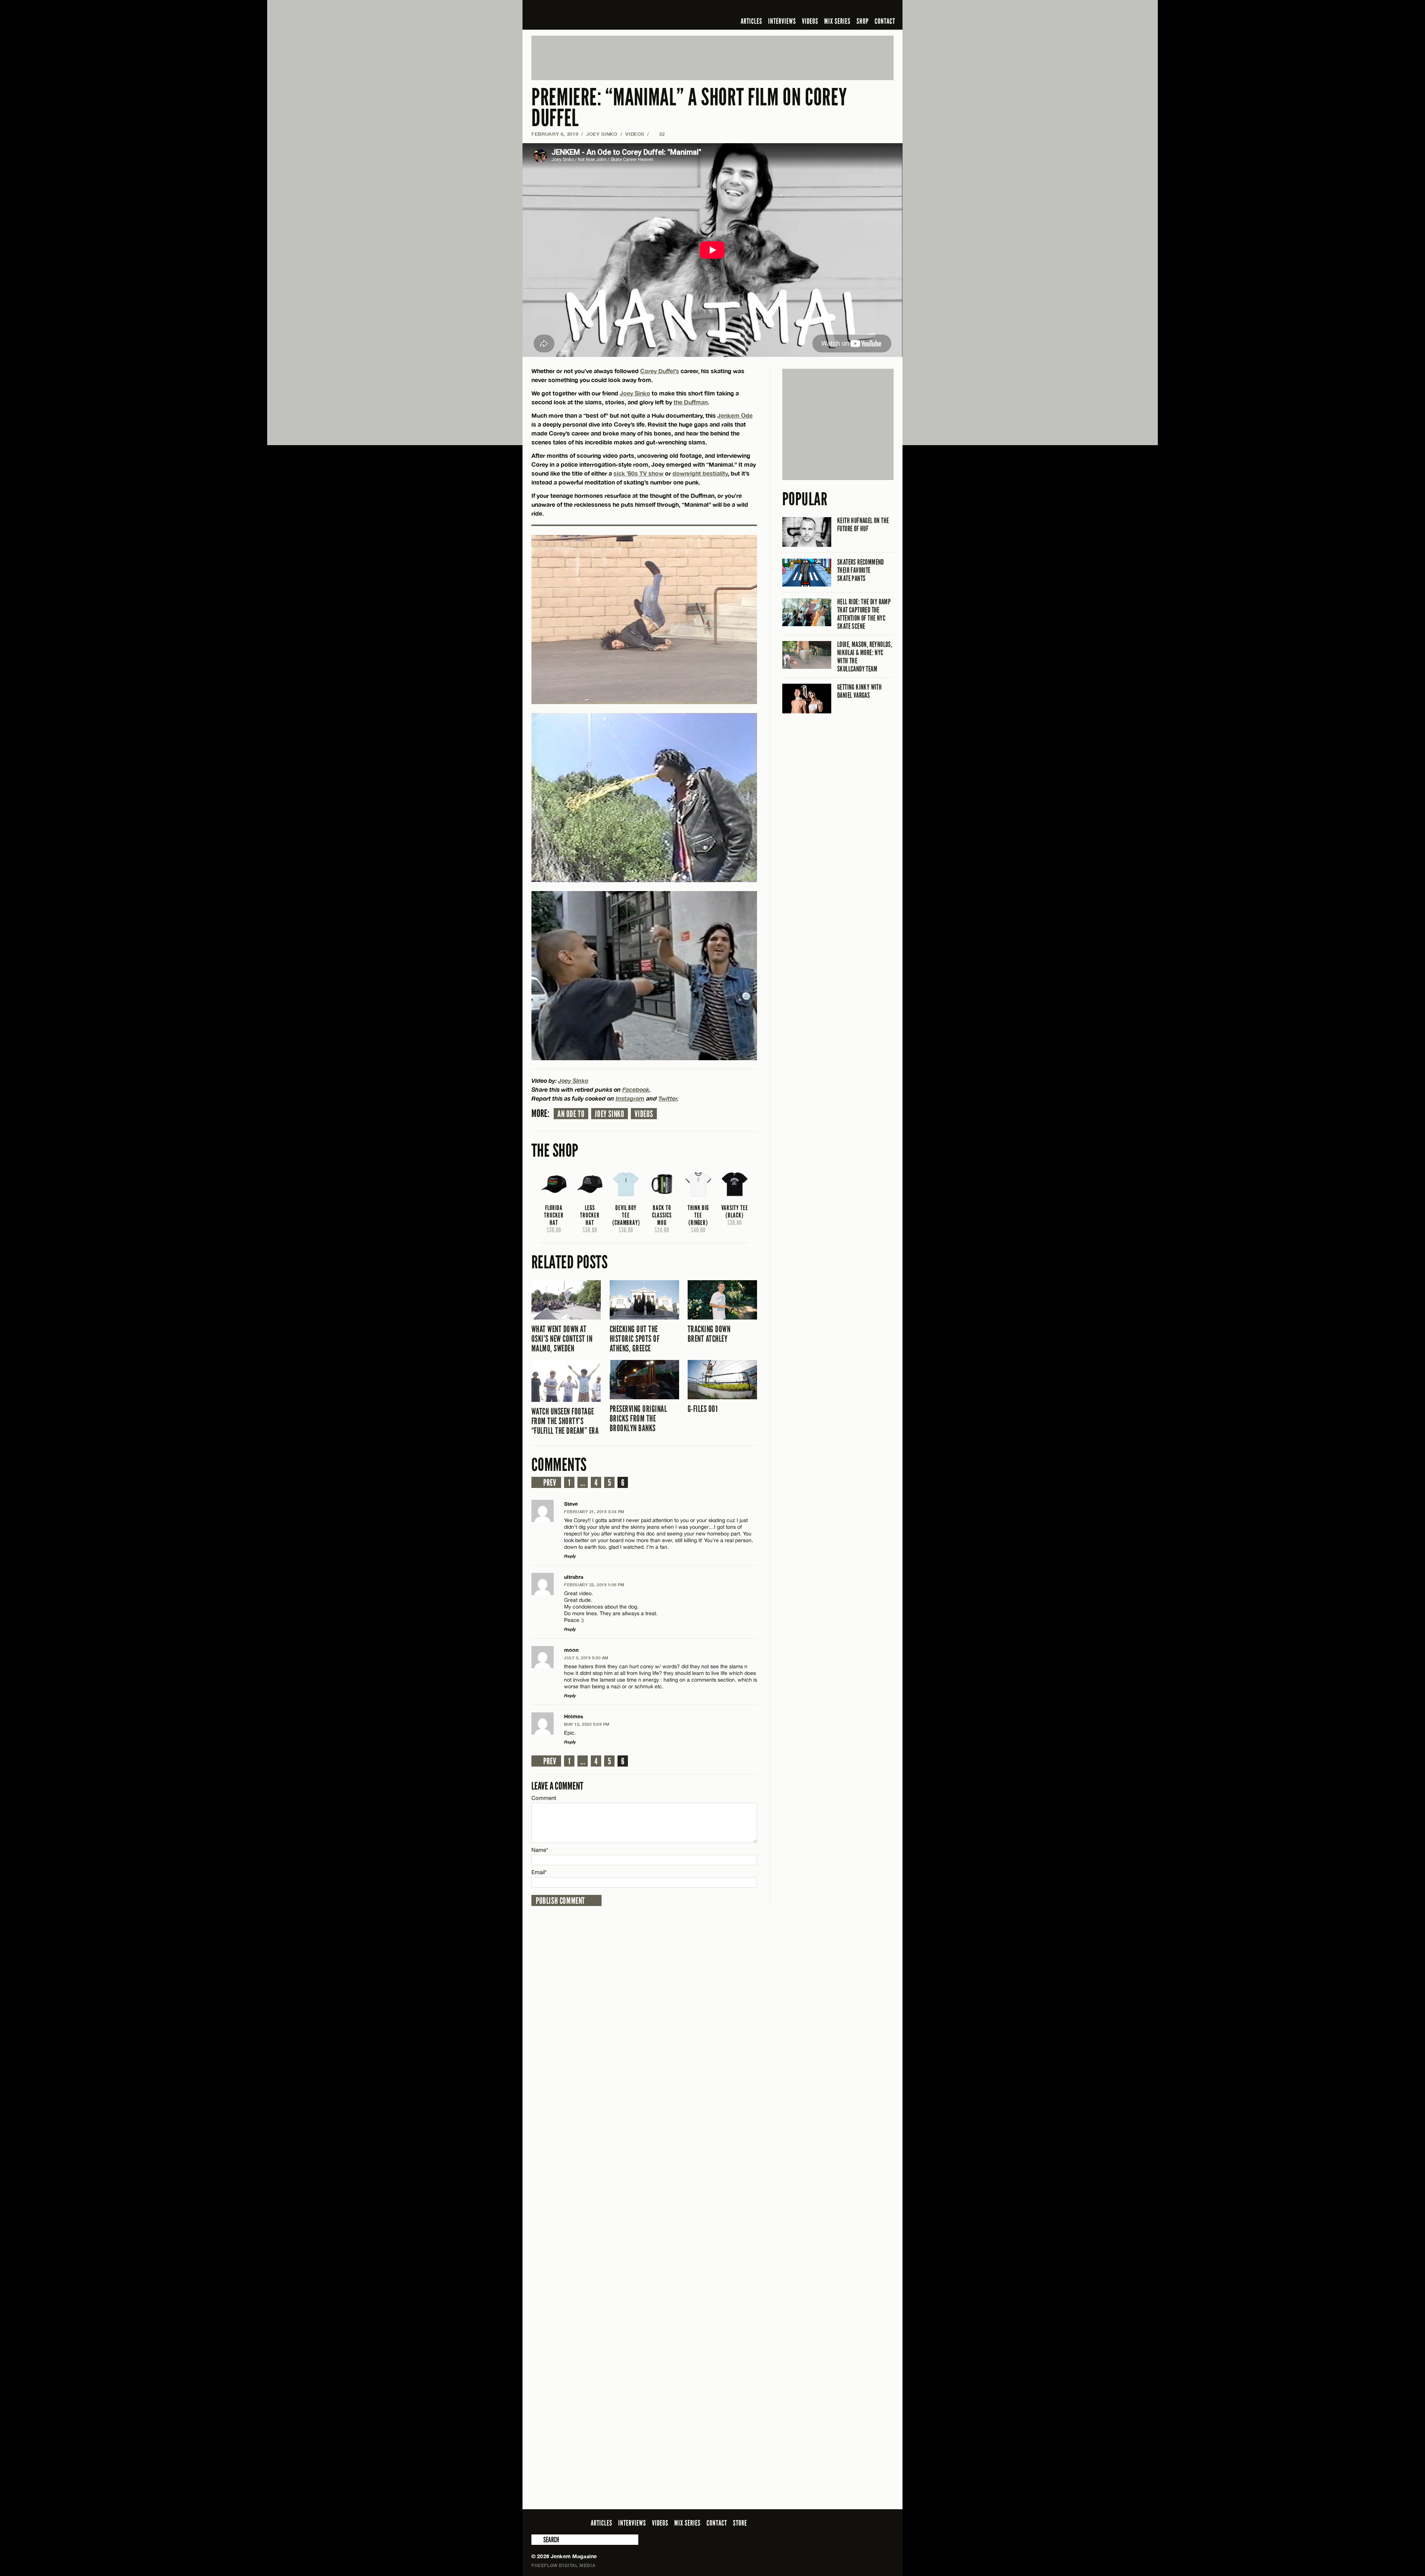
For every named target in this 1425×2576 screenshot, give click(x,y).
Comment (544, 1798)
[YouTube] (869, 9)
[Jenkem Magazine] (585, 15)
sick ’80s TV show (638, 473)
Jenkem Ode (735, 415)
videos (644, 1114)
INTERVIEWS (782, 21)
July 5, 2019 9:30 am (586, 1658)
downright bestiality (700, 473)
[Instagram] (853, 9)
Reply (570, 1556)
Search (537, 2540)
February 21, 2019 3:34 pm (594, 1512)
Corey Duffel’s (660, 371)
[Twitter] (841, 9)
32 (659, 134)
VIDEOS (810, 21)
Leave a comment (557, 1786)
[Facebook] (831, 9)
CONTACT (885, 21)
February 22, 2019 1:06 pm (594, 1585)
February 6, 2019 (555, 134)
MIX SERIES (837, 21)
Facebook (636, 1089)
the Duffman (691, 402)
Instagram (630, 1098)
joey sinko (610, 1114)
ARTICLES (751, 21)
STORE (740, 2523)
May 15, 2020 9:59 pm (587, 1724)
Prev (550, 1483)
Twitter (668, 1098)
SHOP (863, 21)
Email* (539, 1872)
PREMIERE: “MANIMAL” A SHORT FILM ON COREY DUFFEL (689, 108)
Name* (540, 1850)
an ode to (571, 1114)
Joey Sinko (602, 134)
